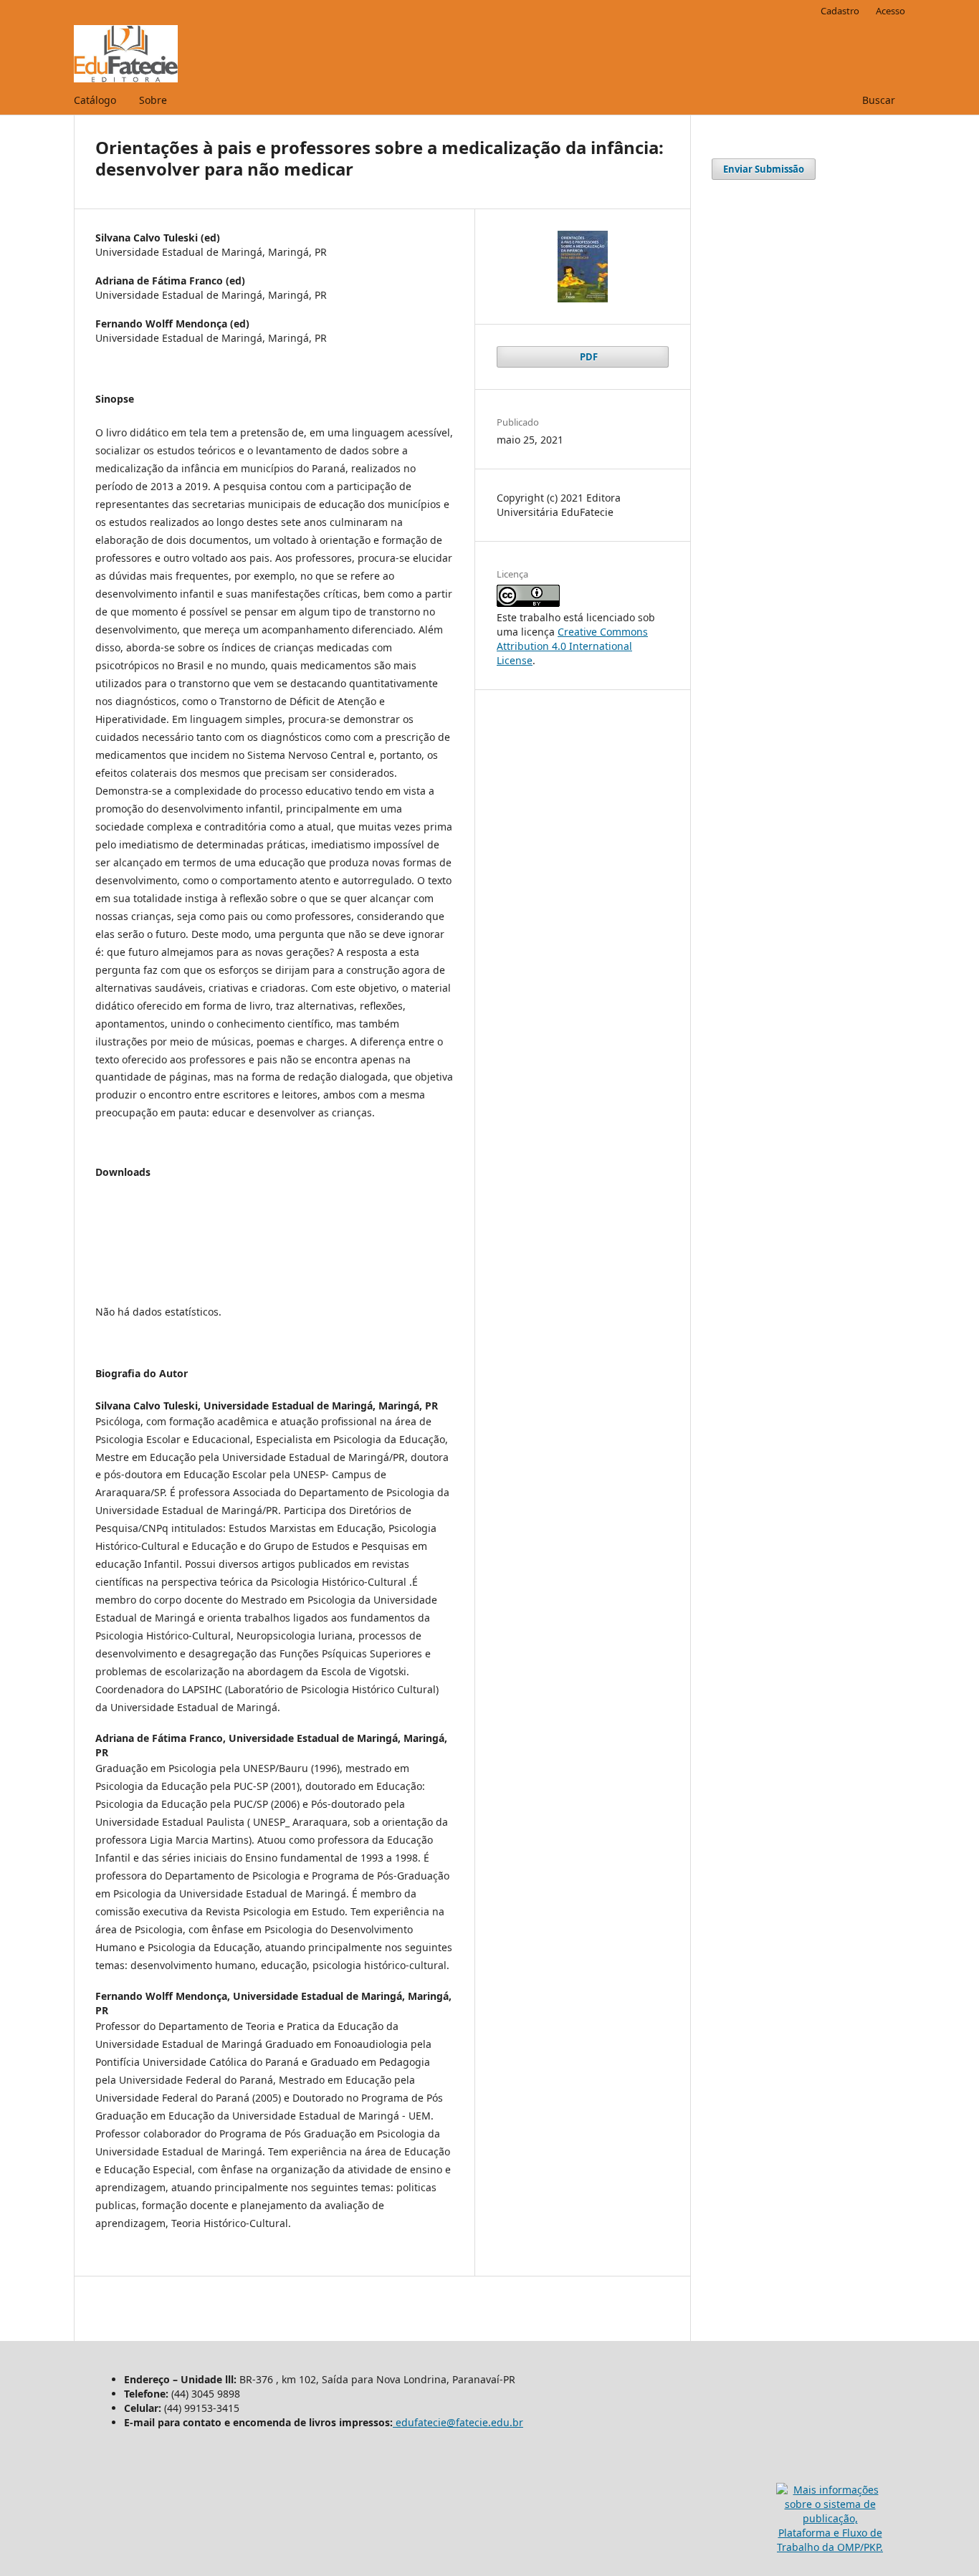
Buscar (877, 100)
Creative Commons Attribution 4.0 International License (572, 646)
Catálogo (95, 100)
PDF (588, 357)
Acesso (890, 11)
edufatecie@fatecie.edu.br (458, 2422)
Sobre (153, 100)
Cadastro (840, 11)
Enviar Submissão (764, 169)
